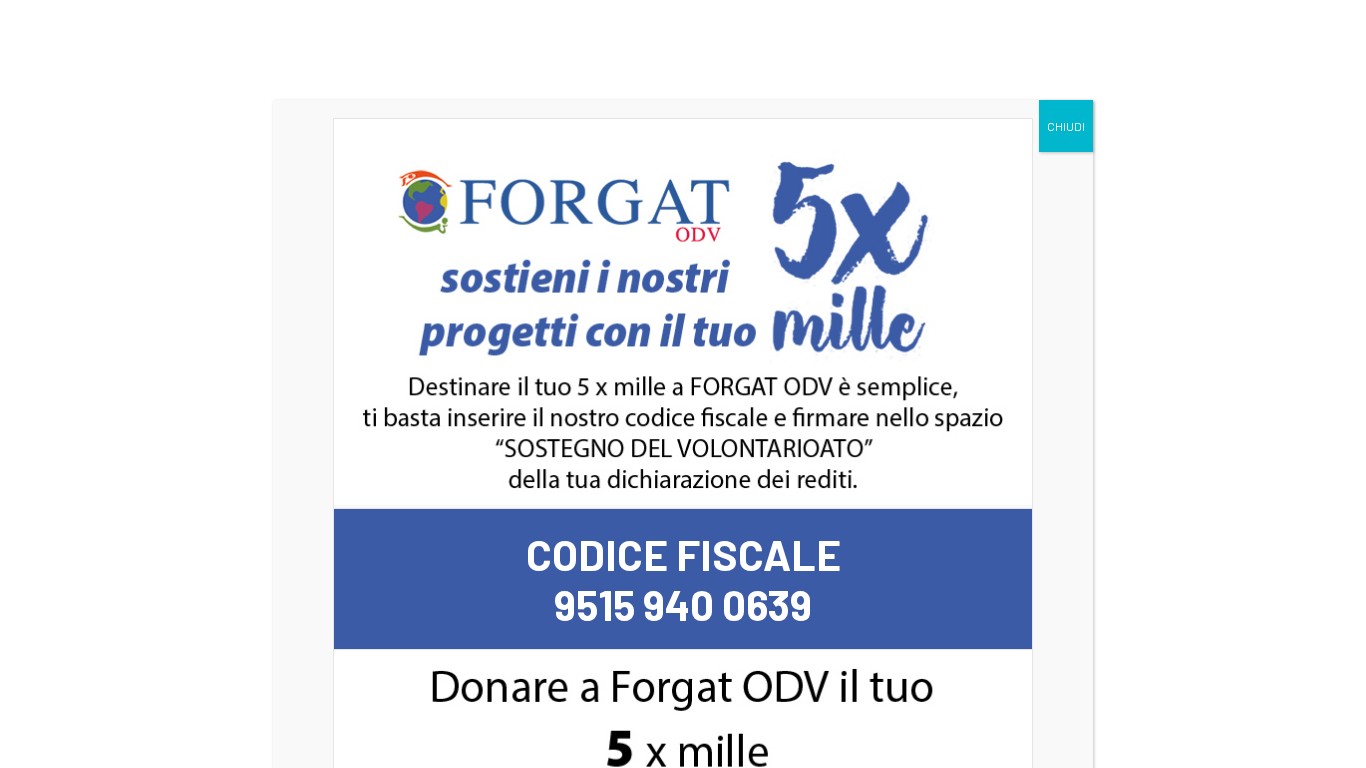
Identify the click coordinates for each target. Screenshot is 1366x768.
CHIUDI (1066, 126)
